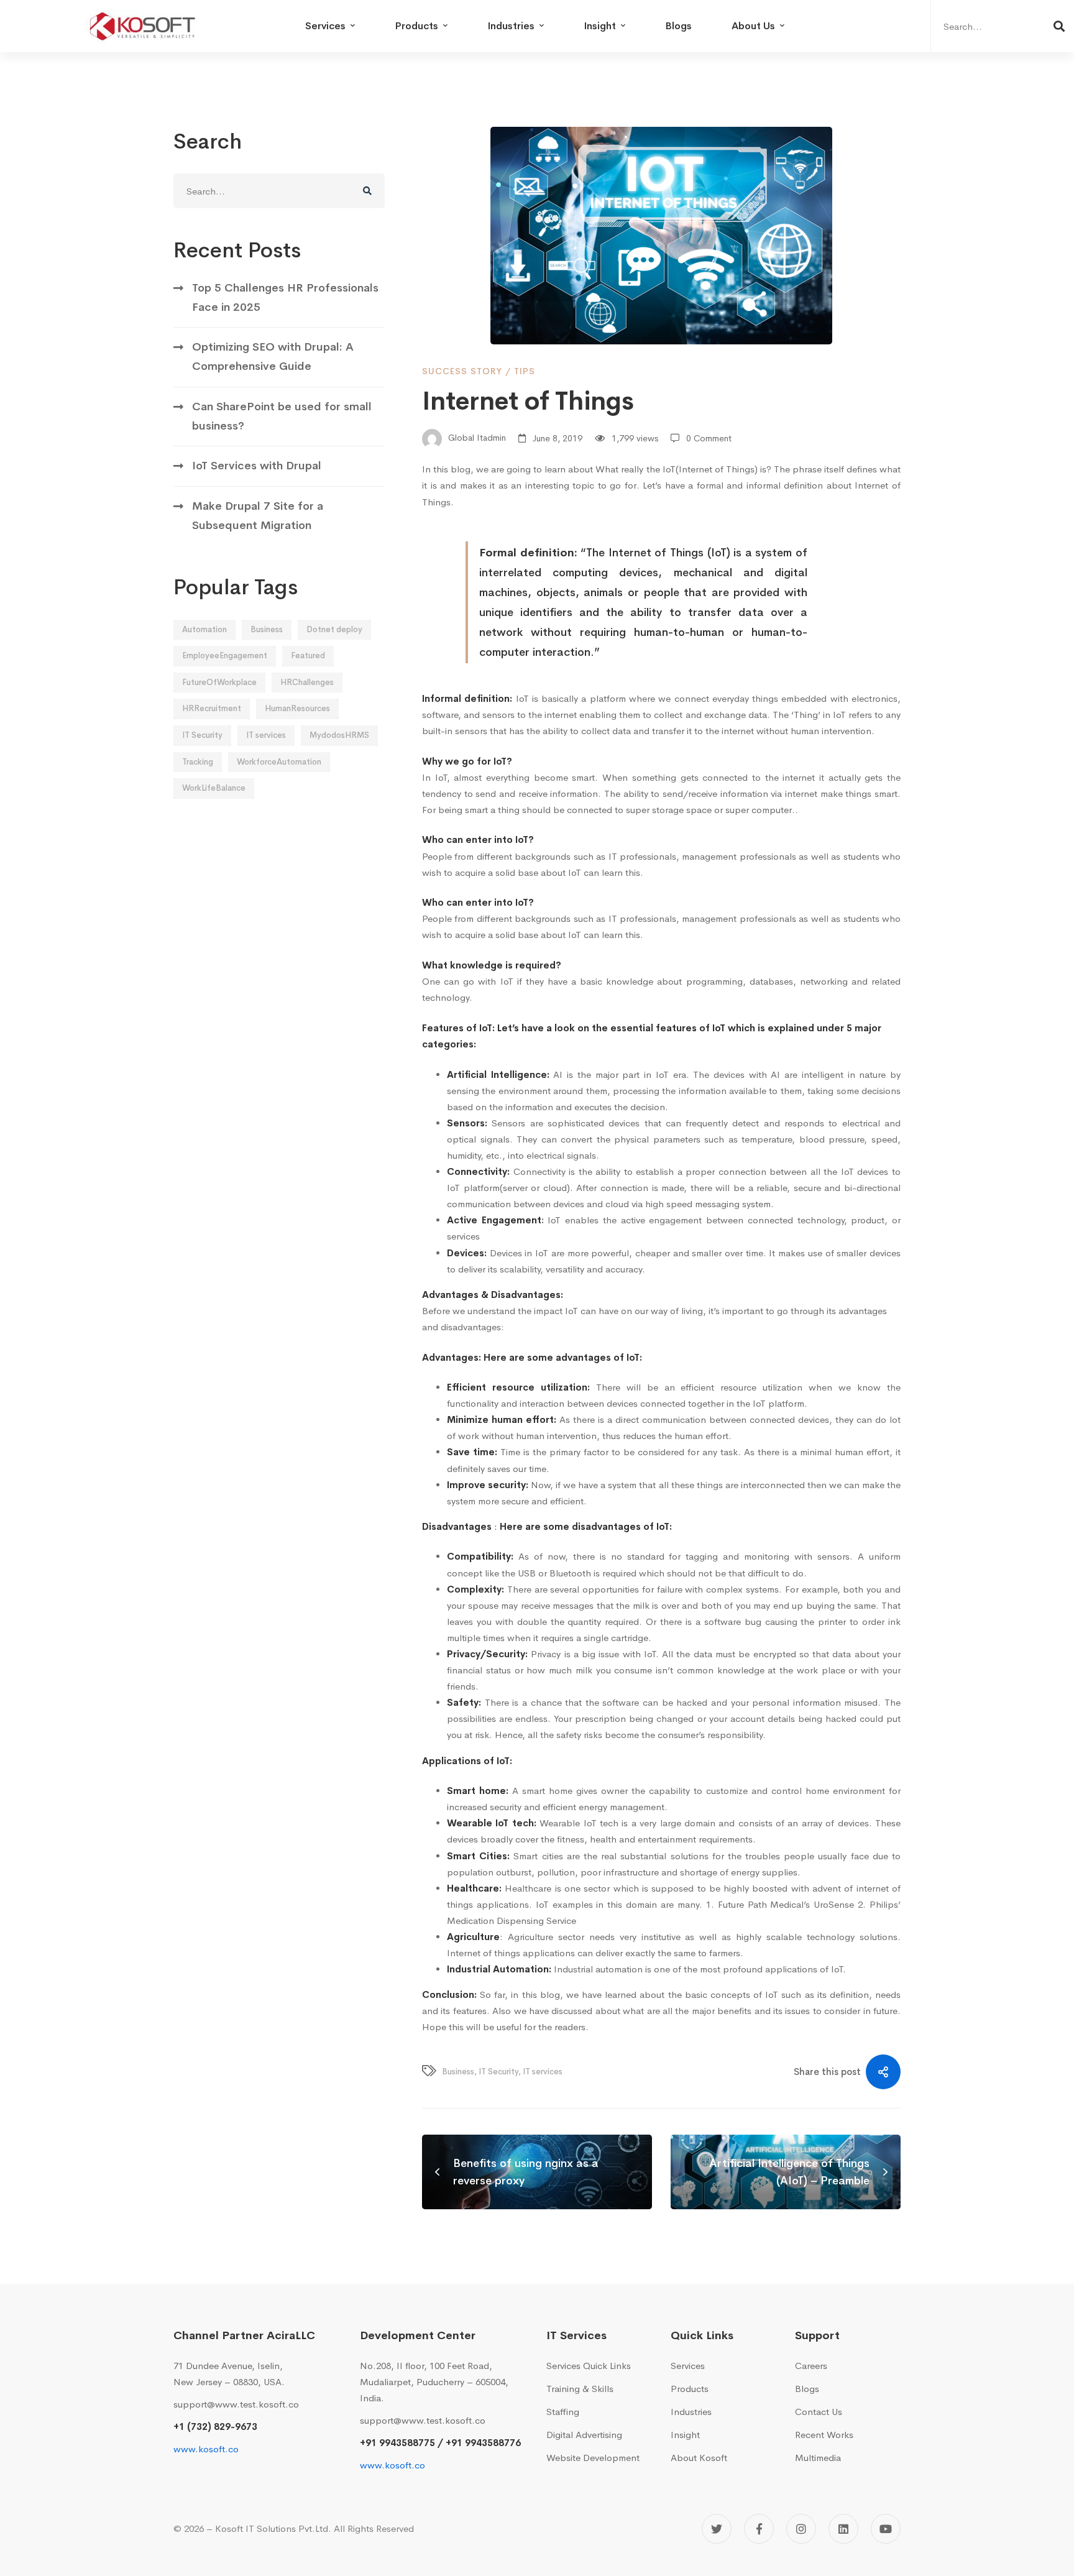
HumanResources (297, 708)
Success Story (462, 371)
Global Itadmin (476, 438)
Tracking (198, 762)
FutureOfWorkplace (219, 682)
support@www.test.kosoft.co (236, 2404)
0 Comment (709, 438)
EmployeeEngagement (225, 655)
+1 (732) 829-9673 (215, 2426)
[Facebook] (759, 2529)
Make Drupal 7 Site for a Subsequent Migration (258, 516)
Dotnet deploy (334, 629)
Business (267, 629)
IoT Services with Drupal (257, 466)
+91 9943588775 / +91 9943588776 (440, 2443)
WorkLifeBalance (214, 788)
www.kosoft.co (206, 2449)
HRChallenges (307, 682)
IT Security (202, 735)
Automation (204, 629)
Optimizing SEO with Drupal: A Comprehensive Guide (273, 356)
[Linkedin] (843, 2529)
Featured (308, 655)
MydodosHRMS (339, 735)
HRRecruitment (212, 708)
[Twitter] (717, 2529)
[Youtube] (886, 2529)
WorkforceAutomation (279, 762)
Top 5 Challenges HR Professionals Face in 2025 (285, 297)
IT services (266, 735)
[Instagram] (801, 2529)
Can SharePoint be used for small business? (282, 416)
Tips (525, 371)
